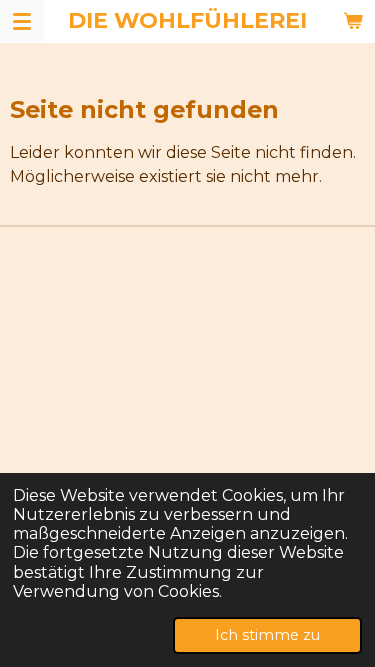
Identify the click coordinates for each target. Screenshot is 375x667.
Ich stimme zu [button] (267, 635)
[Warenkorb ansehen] (353, 21)
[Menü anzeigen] (22, 21)
